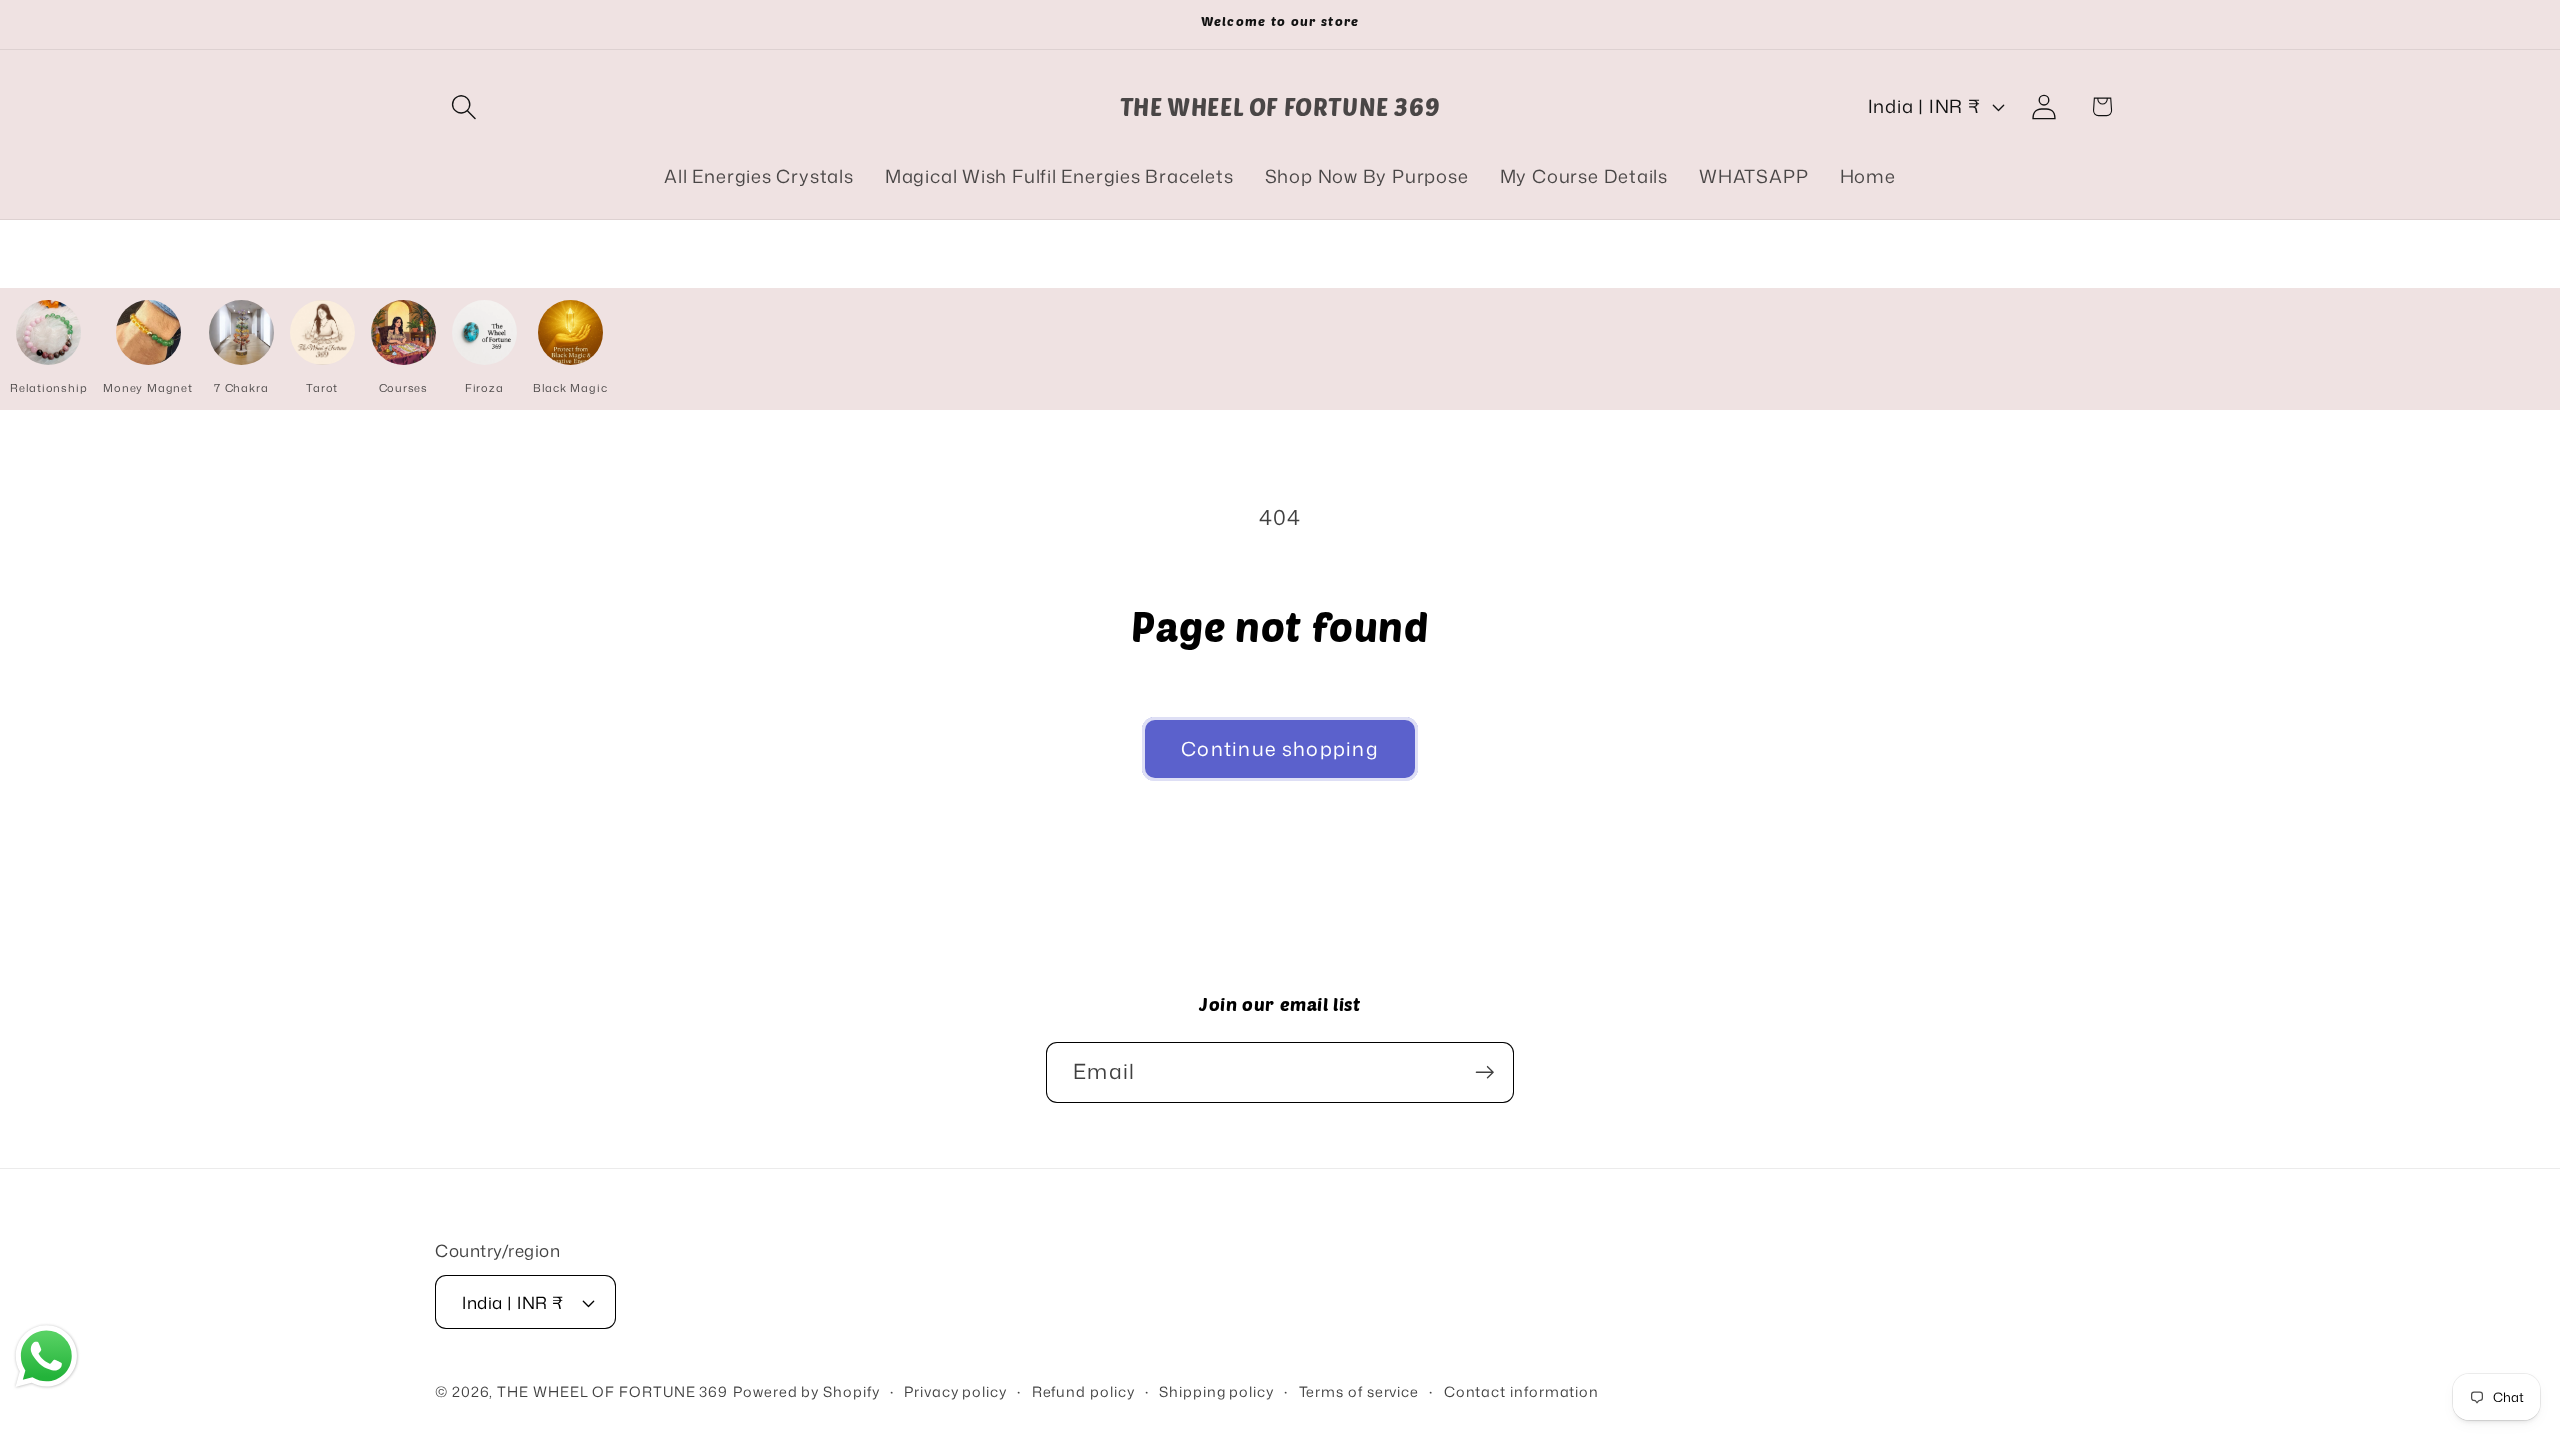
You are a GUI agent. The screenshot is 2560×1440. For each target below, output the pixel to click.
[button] (463, 106)
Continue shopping (1280, 748)
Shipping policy (1216, 1391)
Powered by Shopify (806, 1391)
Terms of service (1359, 1391)
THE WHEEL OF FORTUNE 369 (612, 1391)
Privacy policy (955, 1391)
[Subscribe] (1484, 1072)
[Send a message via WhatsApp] (46, 1356)
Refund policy (1083, 1391)
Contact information (1521, 1391)
